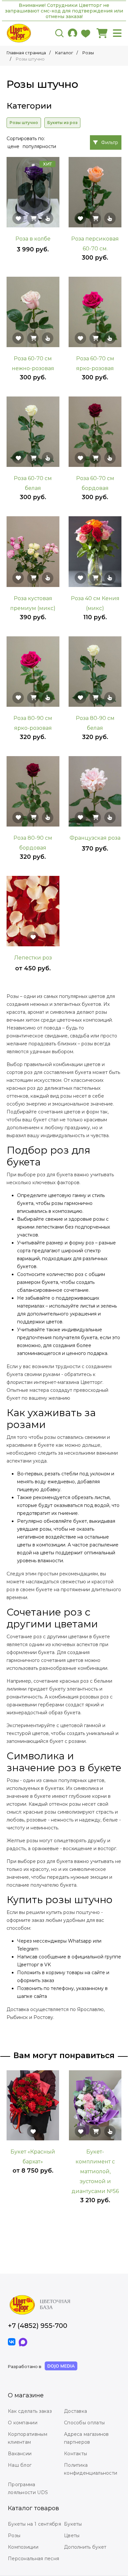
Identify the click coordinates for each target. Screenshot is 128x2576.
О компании (23, 2423)
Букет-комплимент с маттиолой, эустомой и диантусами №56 (95, 2171)
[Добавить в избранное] (18, 218)
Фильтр (110, 142)
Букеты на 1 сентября (34, 2524)
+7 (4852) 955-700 (38, 2326)
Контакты (75, 2454)
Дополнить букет (85, 2547)
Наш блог (20, 2465)
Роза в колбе (33, 239)
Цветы (72, 2536)
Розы (14, 2536)
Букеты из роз (62, 123)
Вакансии (20, 2454)
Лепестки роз (33, 958)
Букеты (73, 2524)
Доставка (75, 2411)
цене (13, 146)
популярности (39, 146)
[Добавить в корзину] (33, 218)
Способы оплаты (84, 2423)
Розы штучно (24, 123)
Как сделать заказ (30, 2411)
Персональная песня (33, 2559)
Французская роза (95, 838)
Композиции (23, 2547)
